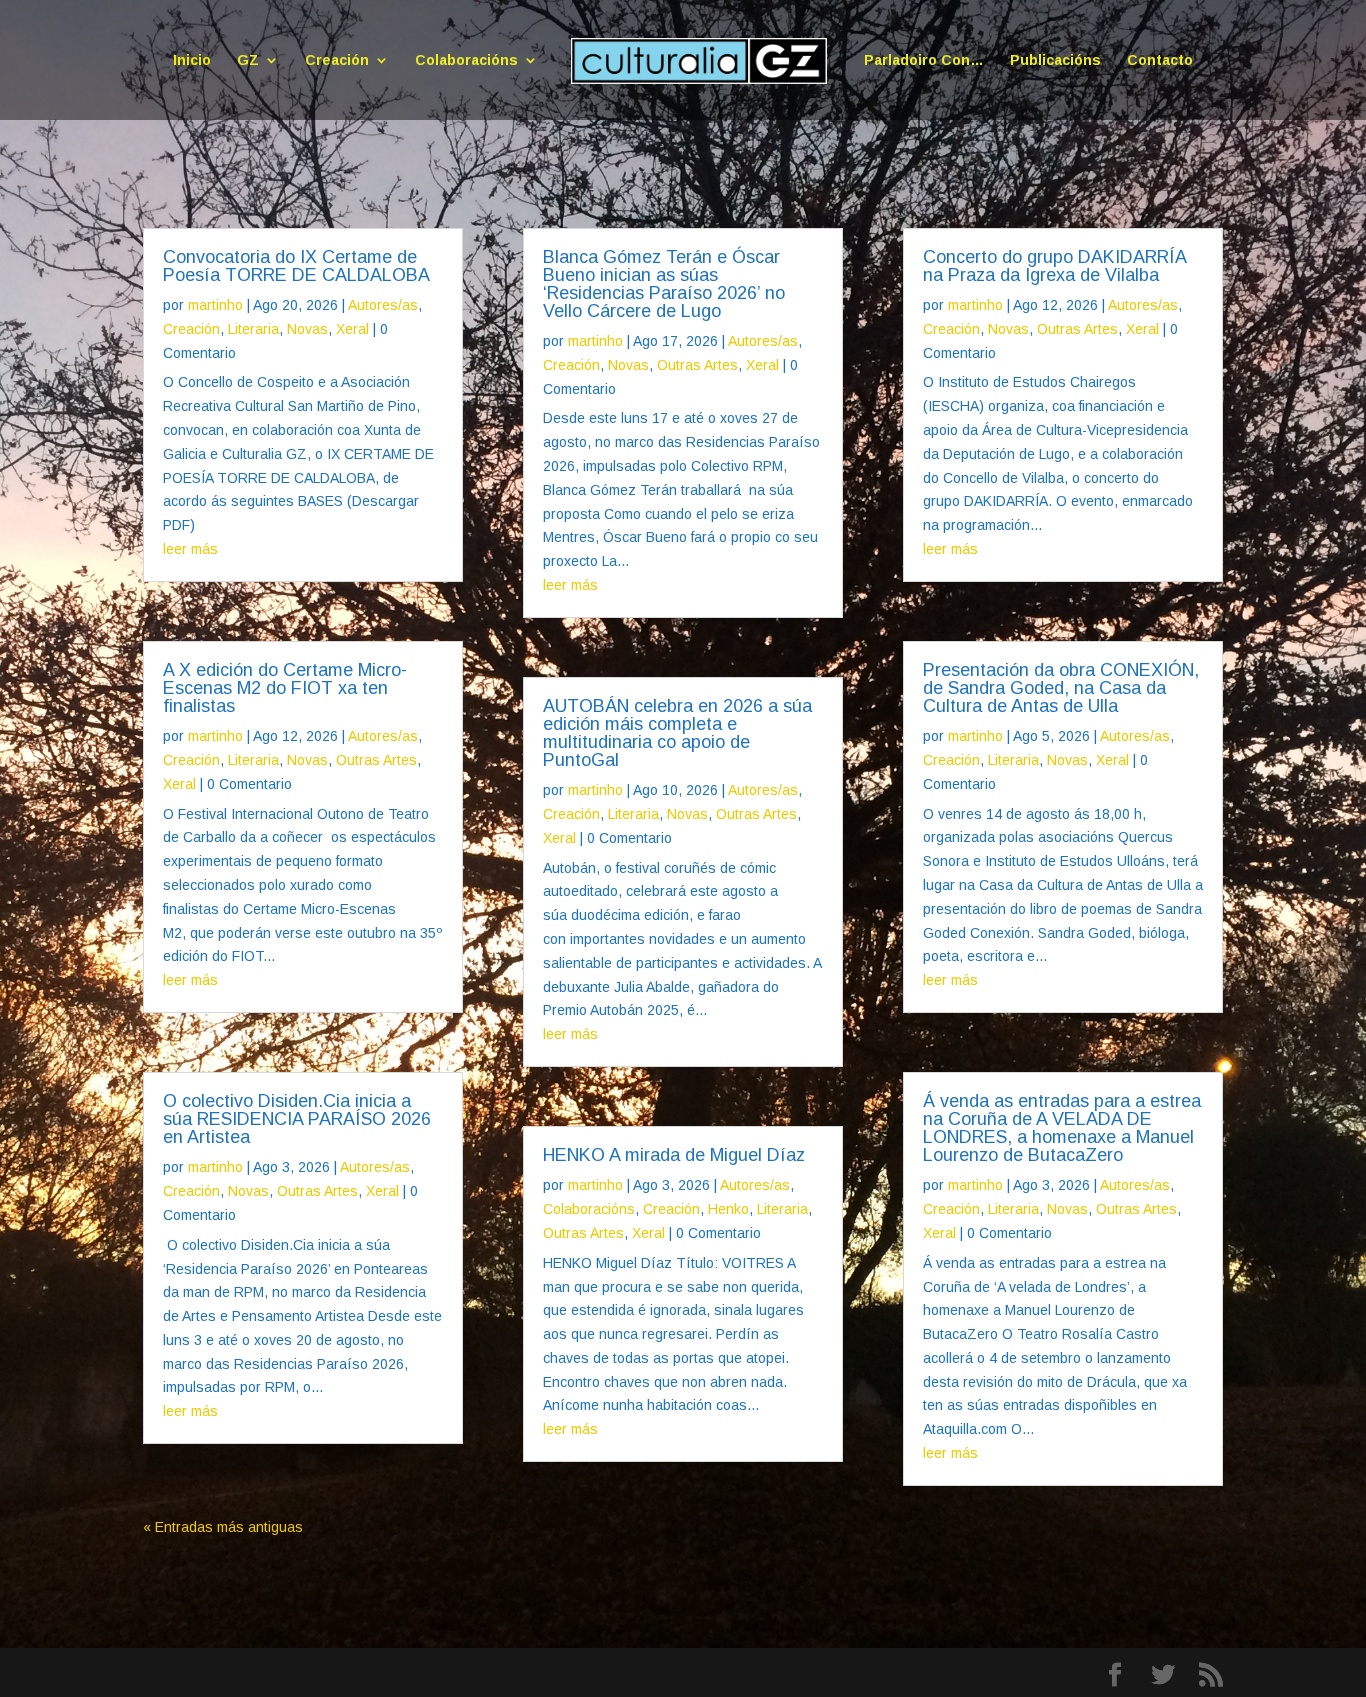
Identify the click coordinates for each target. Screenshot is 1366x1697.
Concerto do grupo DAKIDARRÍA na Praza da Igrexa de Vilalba (1054, 266)
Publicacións (1055, 60)
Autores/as (383, 305)
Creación (337, 60)
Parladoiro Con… (924, 60)
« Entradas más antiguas (223, 1527)
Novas (307, 329)
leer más (190, 549)
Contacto (1160, 60)
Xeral (352, 329)
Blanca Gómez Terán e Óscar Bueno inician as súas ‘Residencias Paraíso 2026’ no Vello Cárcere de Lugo (664, 284)
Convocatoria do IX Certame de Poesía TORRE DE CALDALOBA (296, 266)
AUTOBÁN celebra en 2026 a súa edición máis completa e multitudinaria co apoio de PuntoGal (677, 733)
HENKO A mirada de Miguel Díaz (674, 1155)
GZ (248, 60)
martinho (215, 305)
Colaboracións (466, 60)
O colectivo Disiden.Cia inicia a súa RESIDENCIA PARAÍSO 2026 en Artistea (297, 1119)
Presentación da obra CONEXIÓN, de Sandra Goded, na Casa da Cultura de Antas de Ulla (1061, 688)
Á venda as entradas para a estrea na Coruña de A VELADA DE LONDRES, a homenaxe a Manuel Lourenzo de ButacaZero (1062, 1128)
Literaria (253, 329)
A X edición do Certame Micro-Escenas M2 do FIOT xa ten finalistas (285, 688)
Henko (728, 1209)
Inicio (192, 60)
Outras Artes (376, 760)
